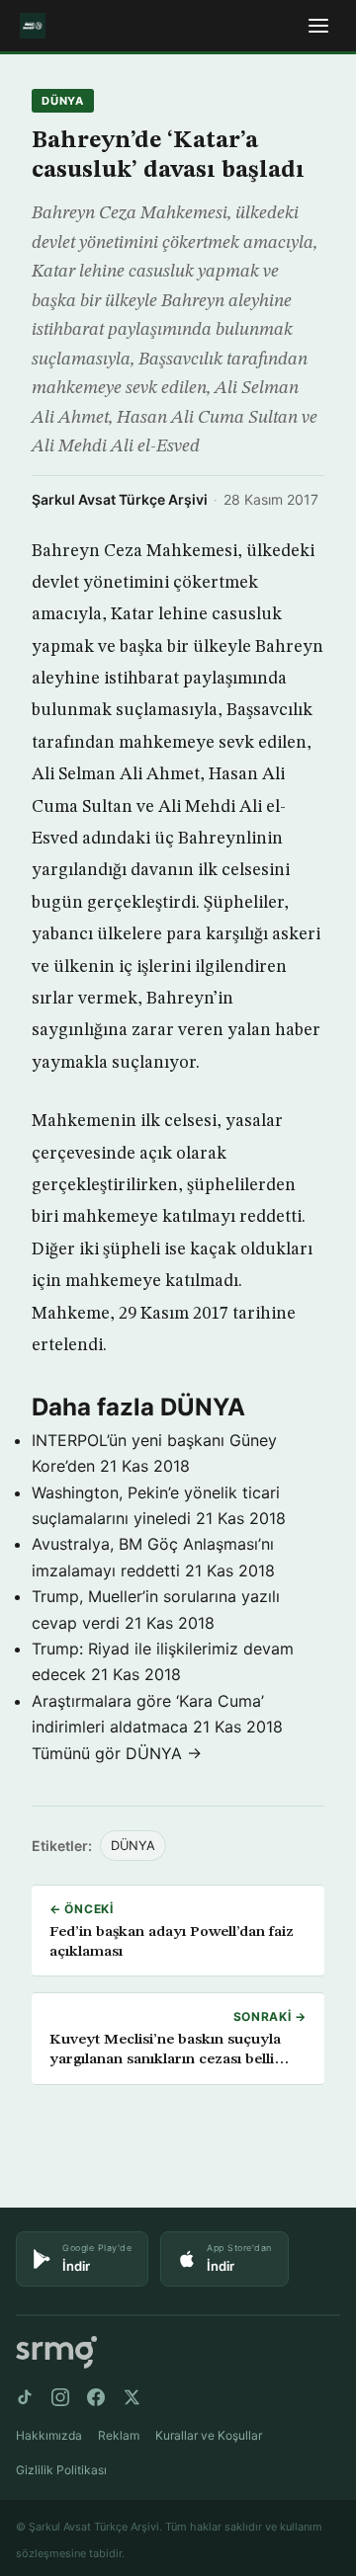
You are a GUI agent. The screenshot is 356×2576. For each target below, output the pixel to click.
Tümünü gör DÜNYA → (117, 1753)
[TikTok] (25, 2397)
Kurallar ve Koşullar (209, 2435)
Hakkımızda (49, 2435)
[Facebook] (96, 2397)
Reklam (119, 2435)
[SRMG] (56, 2352)
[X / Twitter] (132, 2397)
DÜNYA (63, 101)
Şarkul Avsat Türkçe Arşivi (120, 499)
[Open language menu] (318, 26)
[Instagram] (60, 2397)
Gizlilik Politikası (61, 2470)
